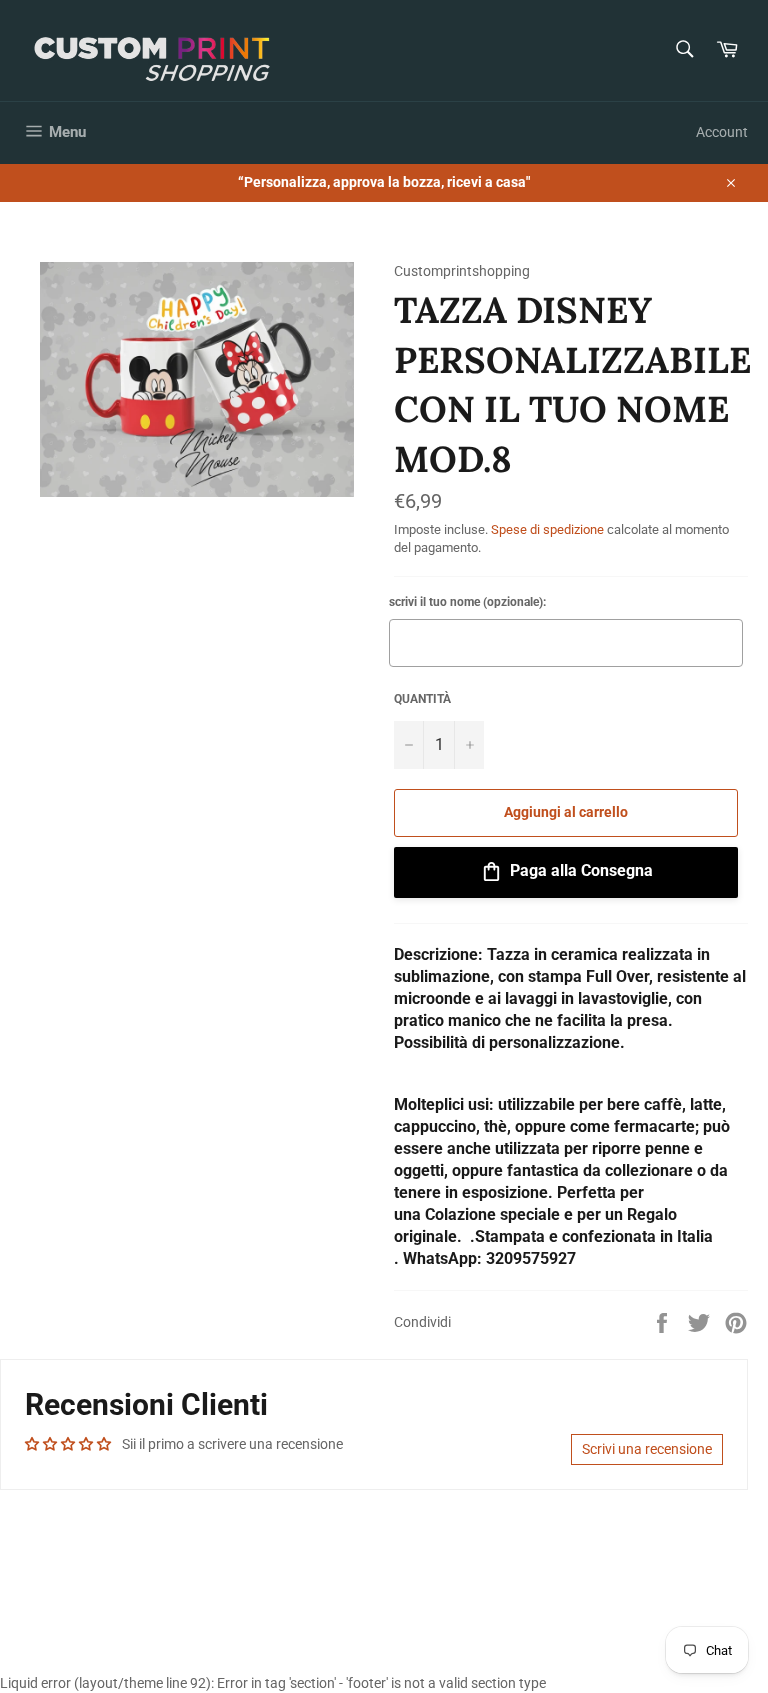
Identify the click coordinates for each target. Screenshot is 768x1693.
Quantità (422, 699)
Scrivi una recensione (647, 1449)
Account (722, 132)
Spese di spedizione (547, 529)
